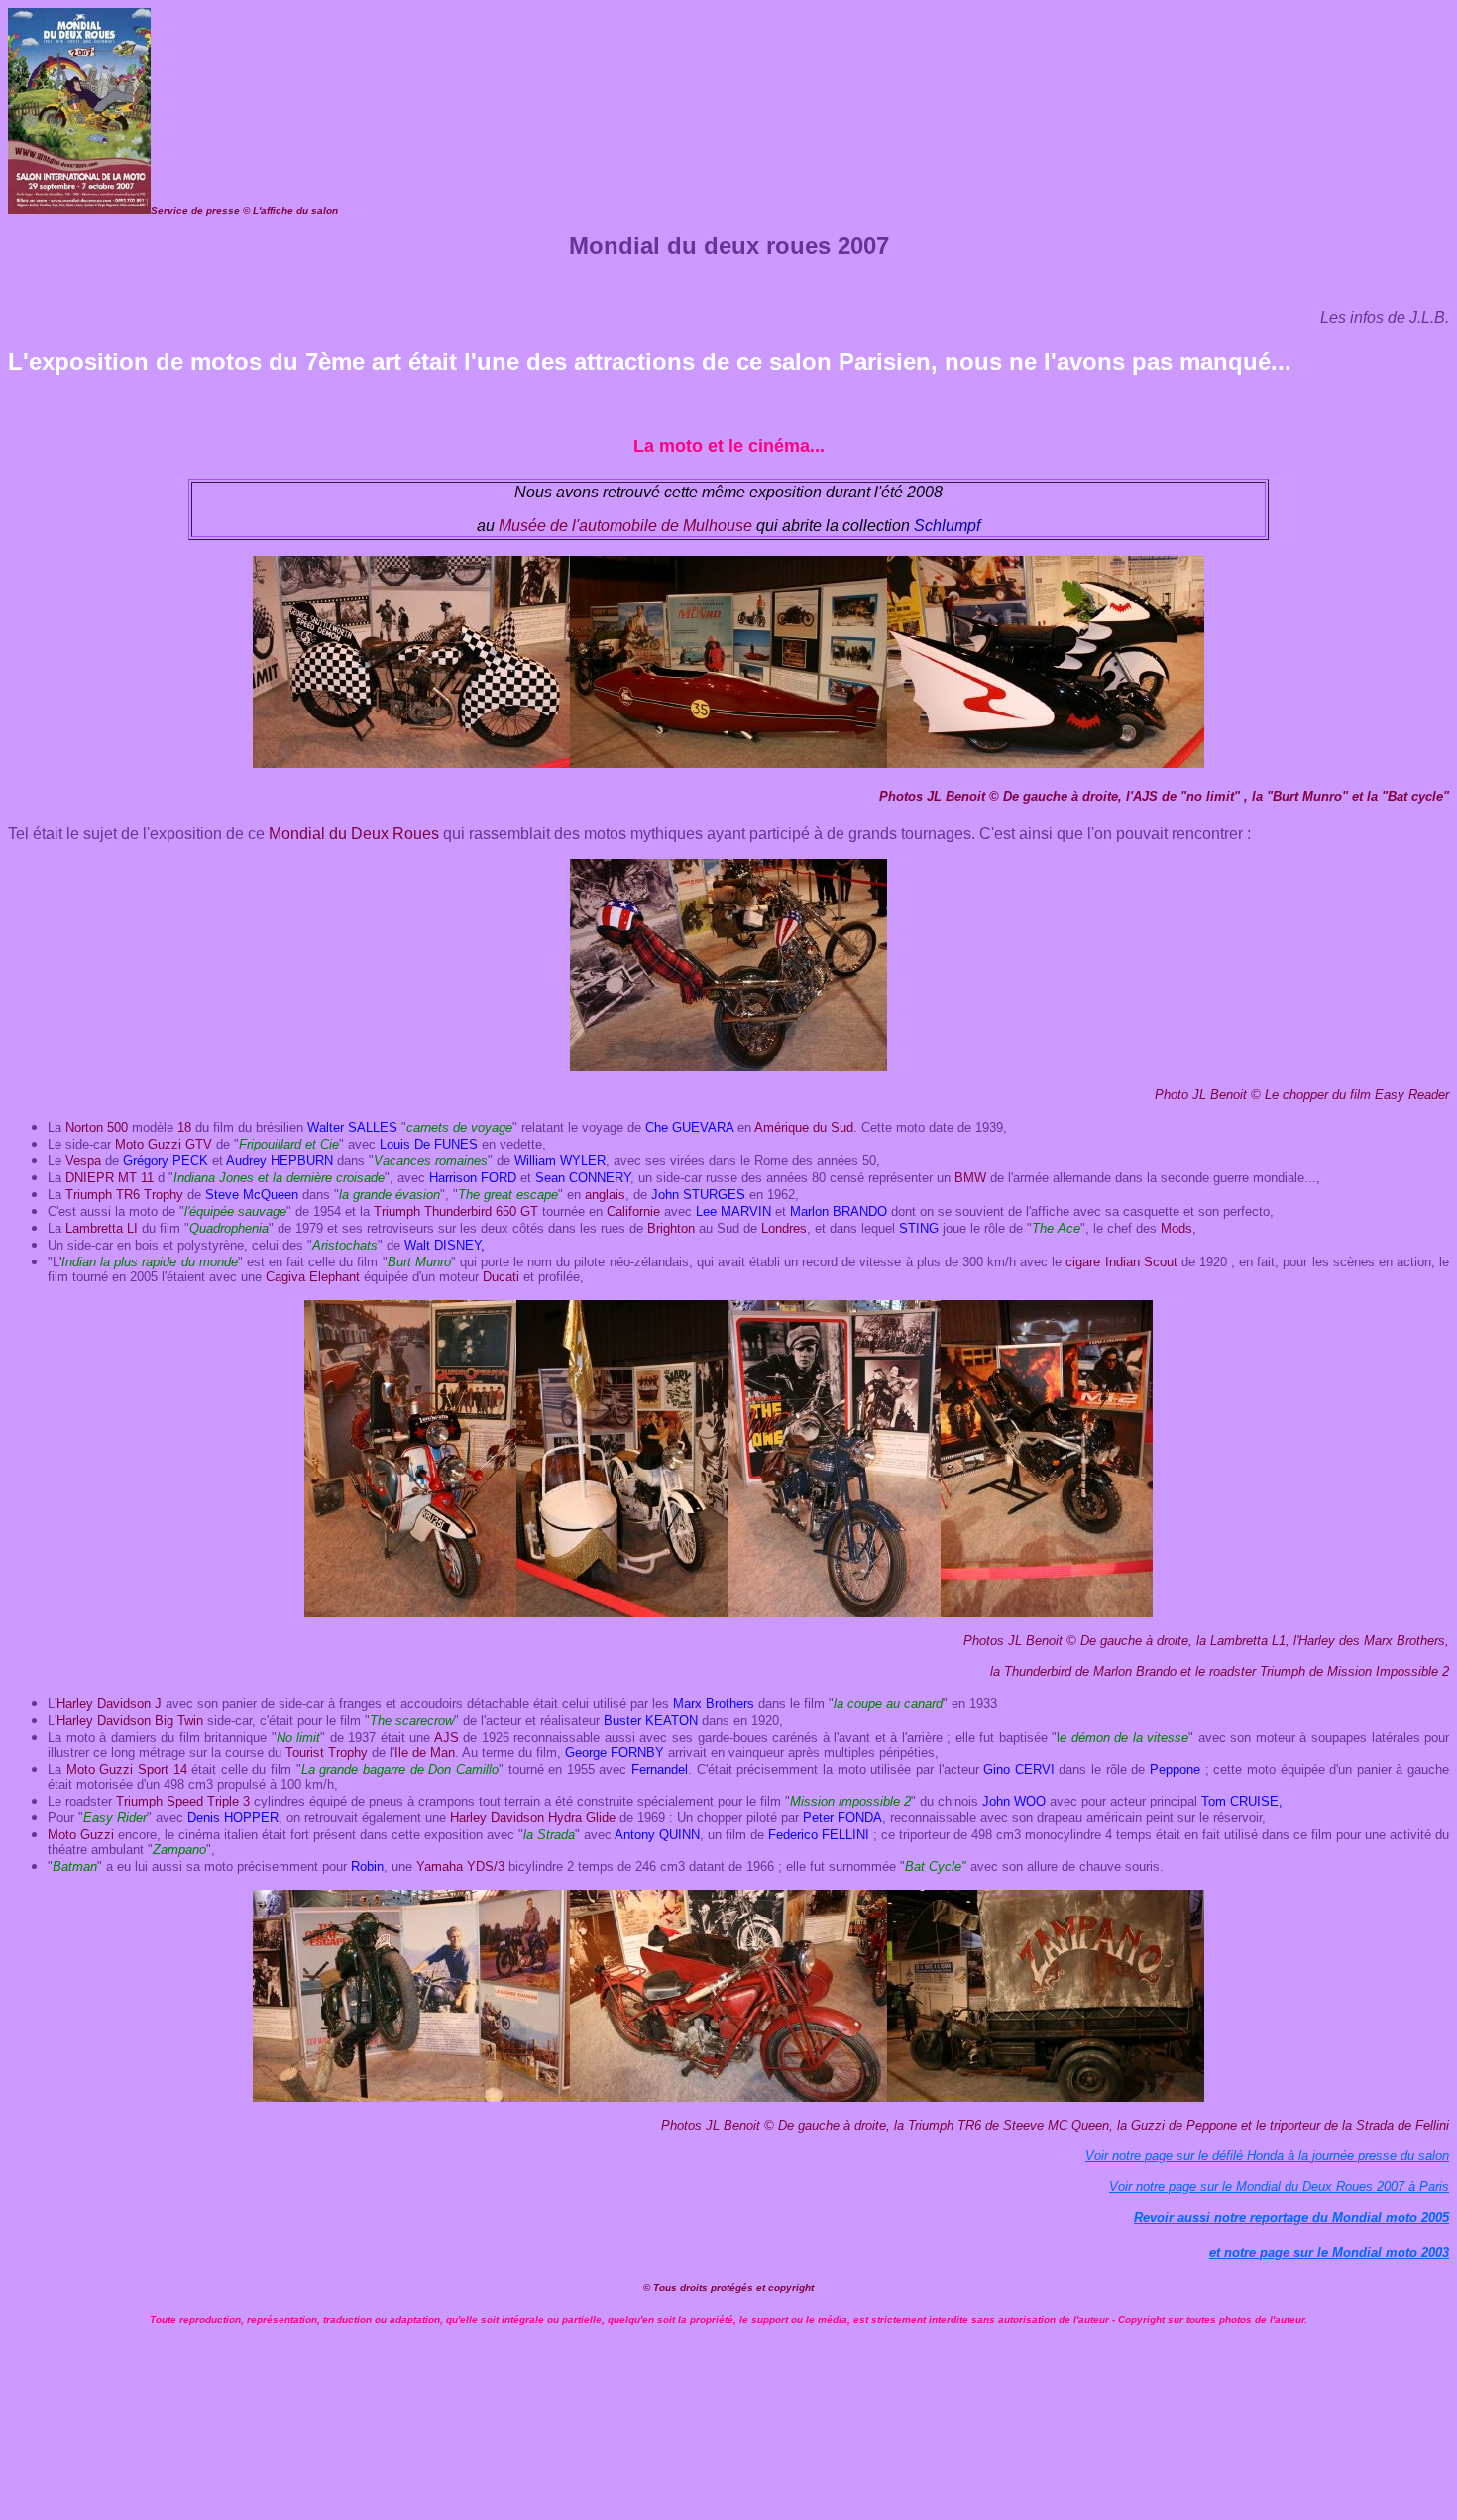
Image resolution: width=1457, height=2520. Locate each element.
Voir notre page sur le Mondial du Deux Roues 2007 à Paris (1279, 2187)
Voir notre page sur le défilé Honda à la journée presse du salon (1267, 2156)
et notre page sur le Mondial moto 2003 (1329, 2253)
